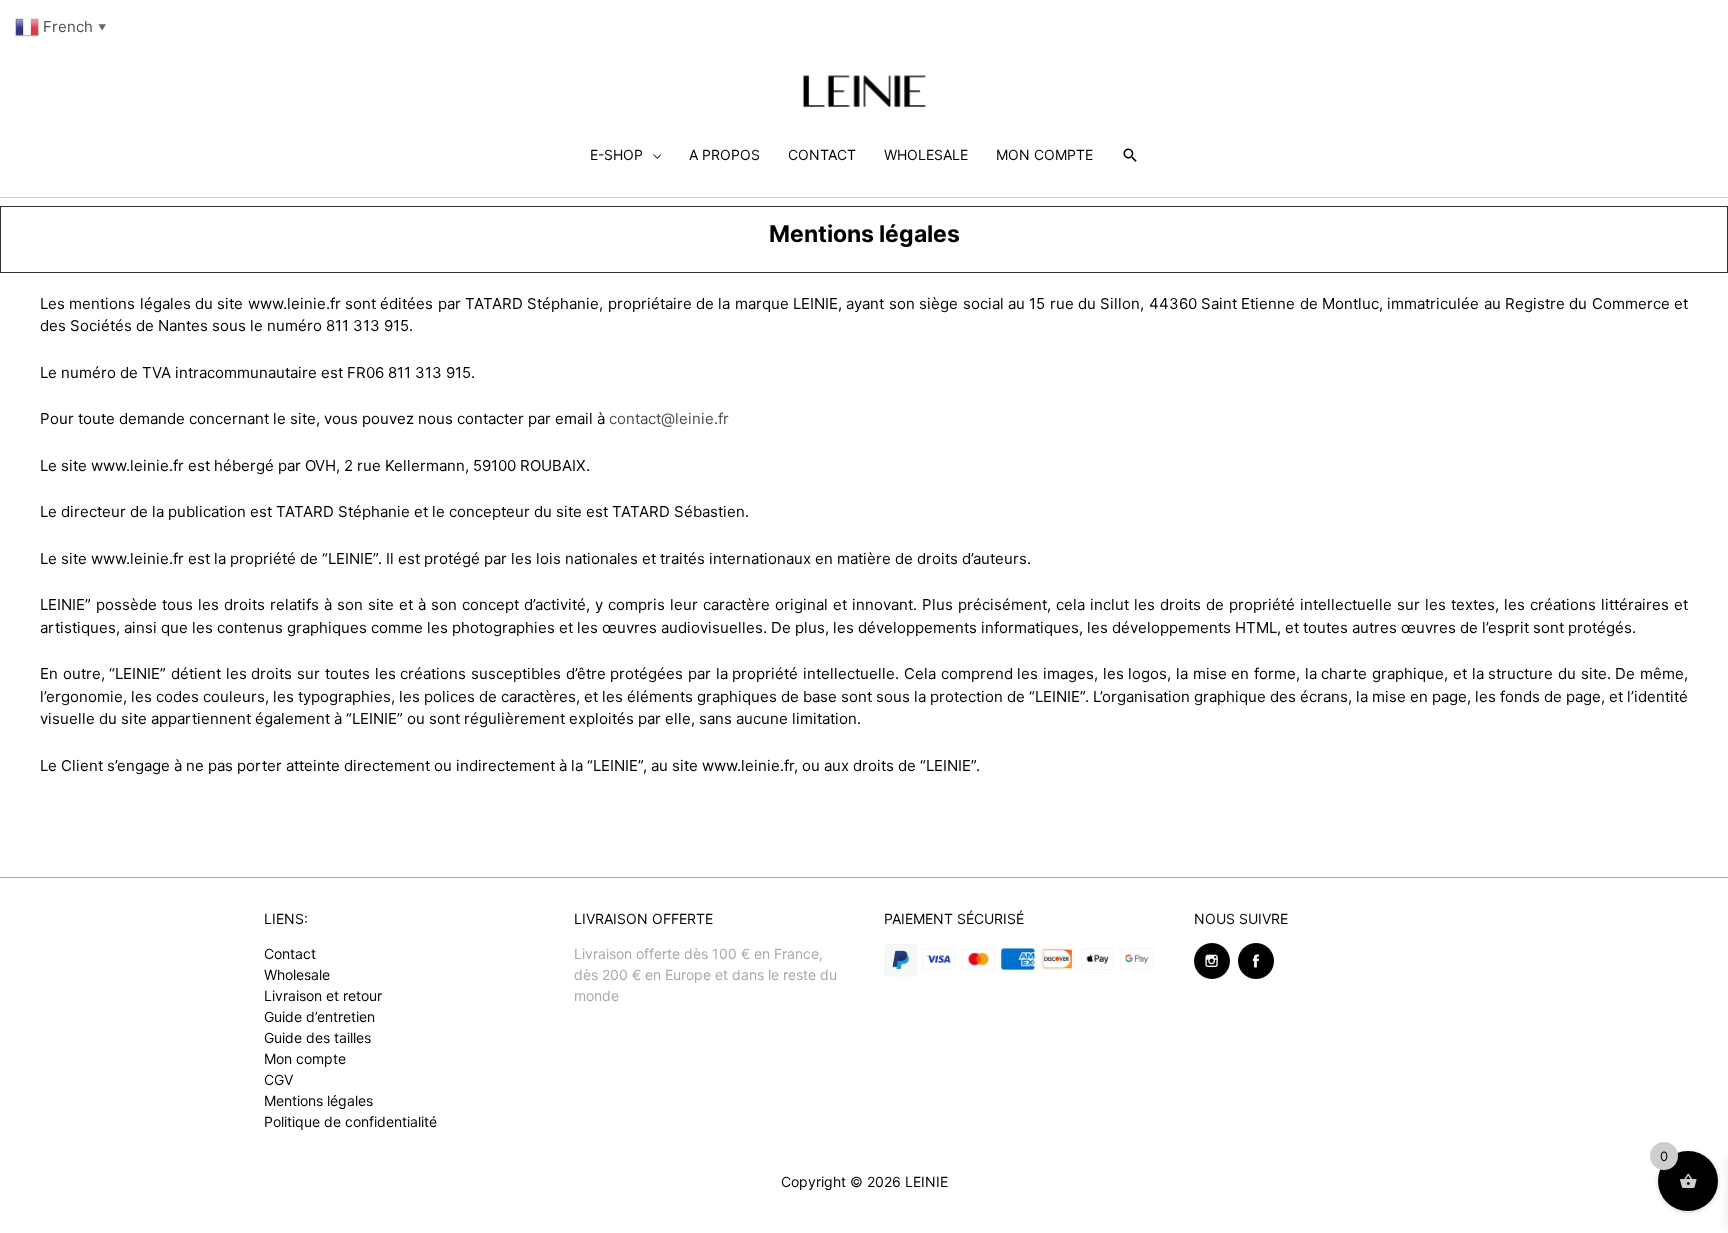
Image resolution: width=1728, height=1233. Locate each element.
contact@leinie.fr (669, 418)
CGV (278, 1079)
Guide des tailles (317, 1037)
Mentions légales (318, 1100)
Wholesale (297, 974)
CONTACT (822, 154)
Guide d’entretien (319, 1016)
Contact (290, 953)
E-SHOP (616, 154)
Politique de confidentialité (350, 1121)
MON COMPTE (1044, 154)
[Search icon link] (1130, 155)
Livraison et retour (323, 995)
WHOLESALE (926, 154)
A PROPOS (724, 154)
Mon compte (305, 1058)
